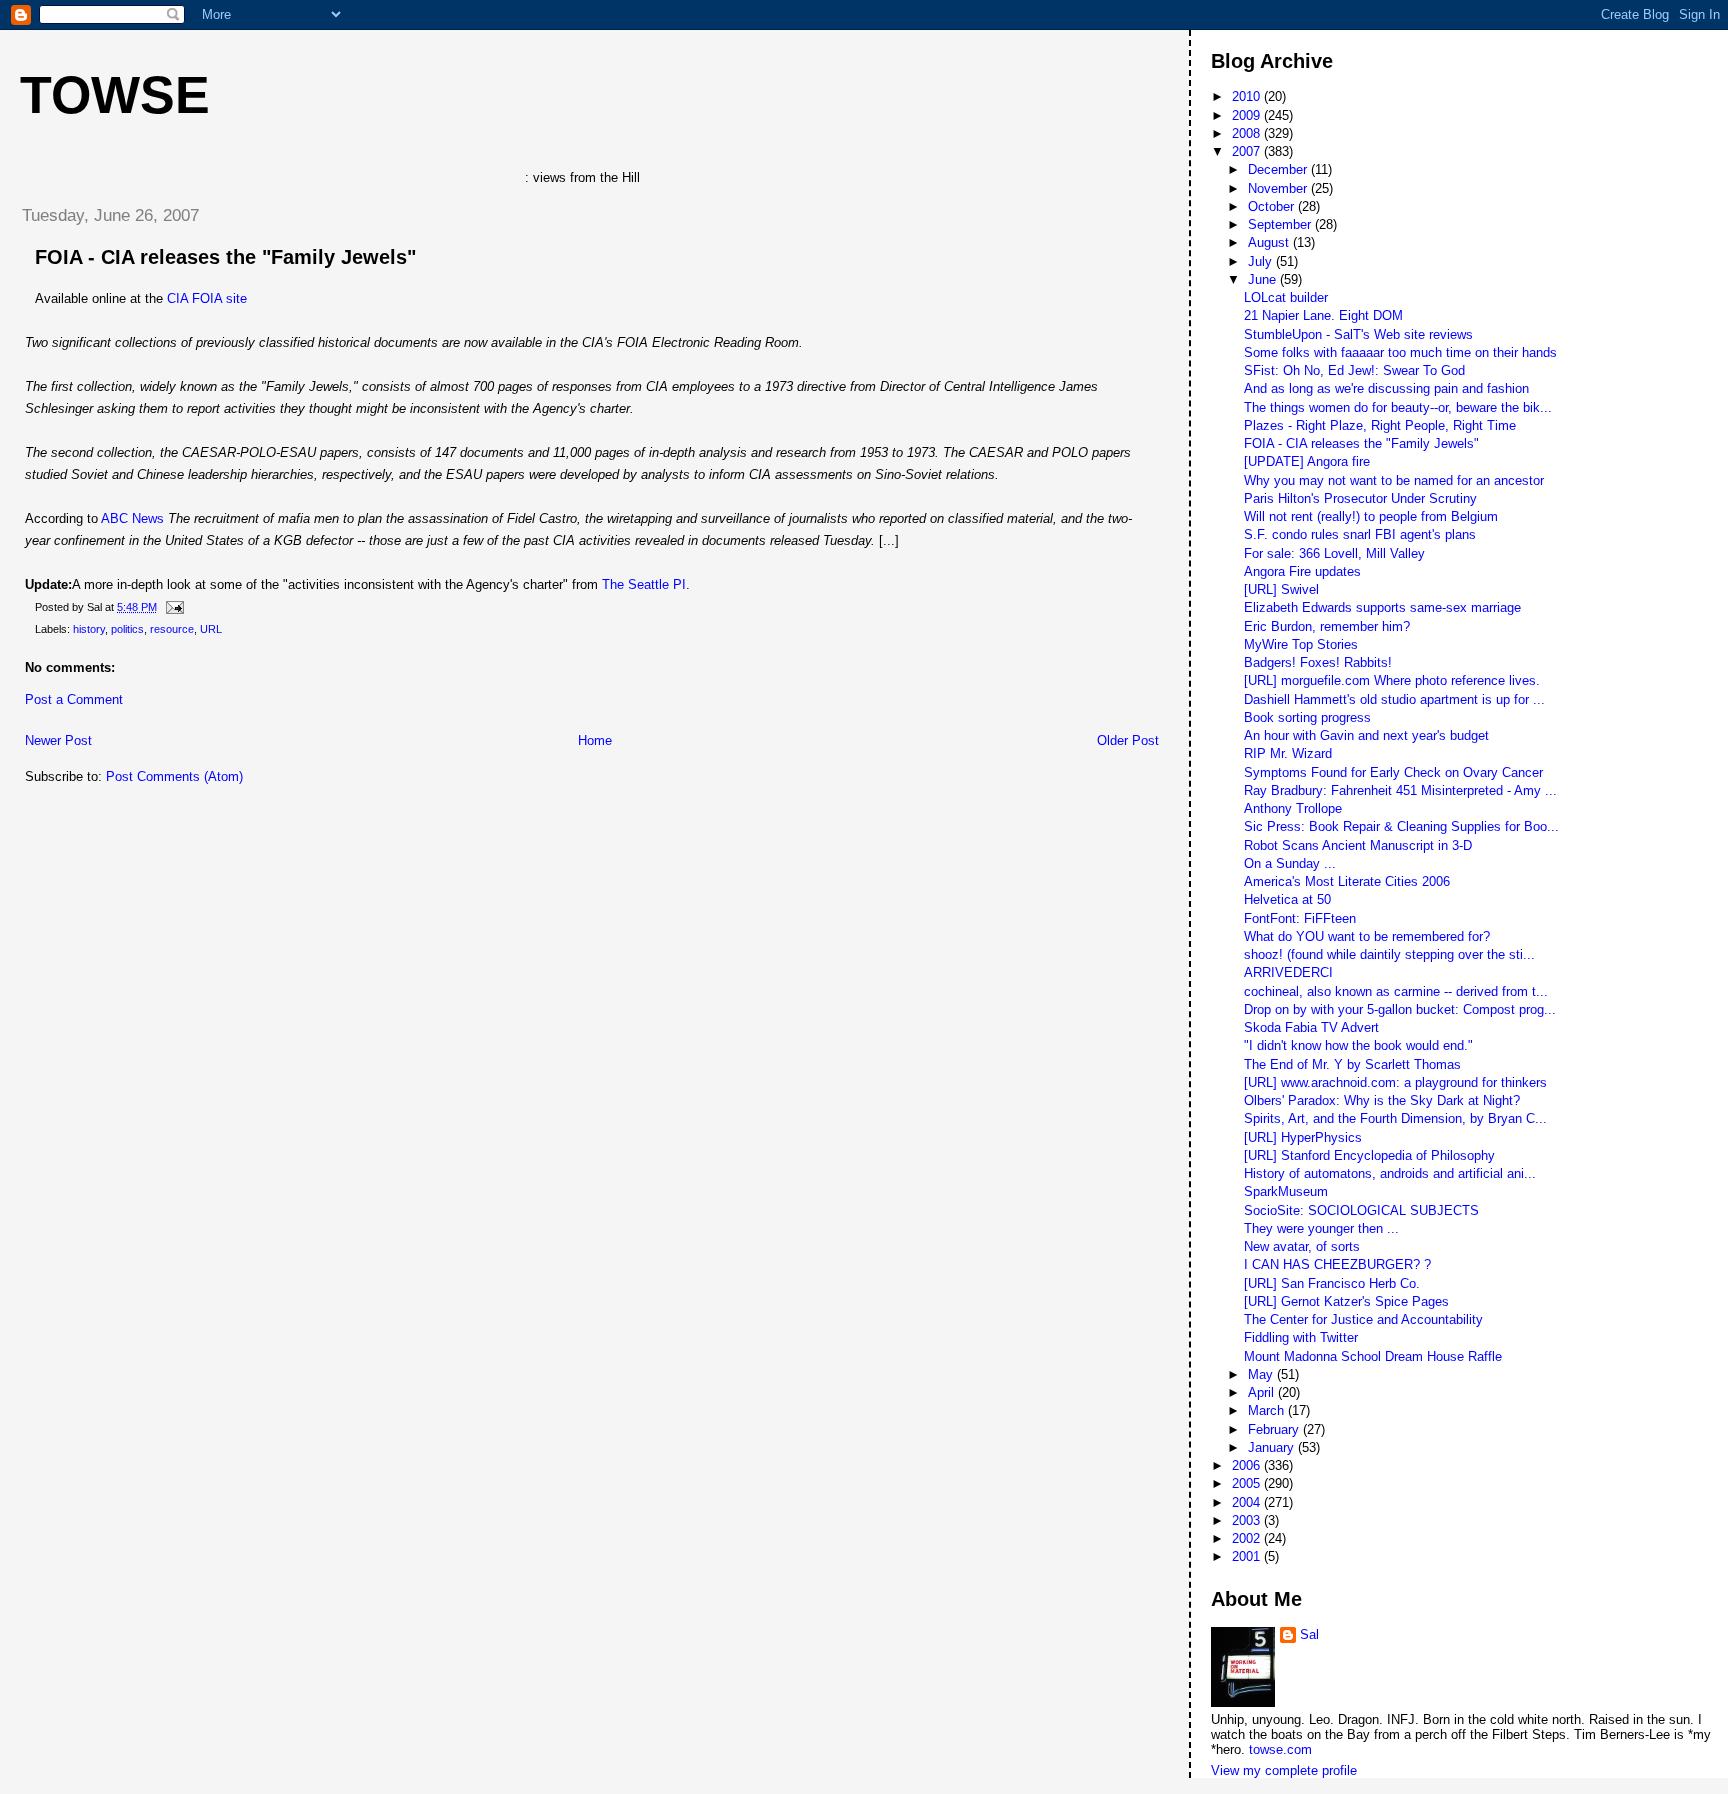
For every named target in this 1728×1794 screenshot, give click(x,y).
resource (172, 629)
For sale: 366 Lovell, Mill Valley (1334, 553)
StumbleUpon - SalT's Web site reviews (1358, 334)
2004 (1248, 1502)
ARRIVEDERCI (1288, 972)
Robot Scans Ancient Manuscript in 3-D (1358, 845)
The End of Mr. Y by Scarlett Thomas (1352, 1064)
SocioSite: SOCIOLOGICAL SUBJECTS (1361, 1210)
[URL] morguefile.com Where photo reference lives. (1392, 680)
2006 (1248, 1465)
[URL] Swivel (1281, 589)
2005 (1248, 1483)
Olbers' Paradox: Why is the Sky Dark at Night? (1382, 1100)
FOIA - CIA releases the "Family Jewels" (225, 257)
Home (595, 740)
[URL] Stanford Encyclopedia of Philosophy (1369, 1155)
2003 (1248, 1520)
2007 (1248, 151)
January (1273, 1447)
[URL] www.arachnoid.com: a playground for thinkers (1395, 1082)
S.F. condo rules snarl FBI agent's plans (1360, 534)
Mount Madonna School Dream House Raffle (1373, 1356)
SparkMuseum (1286, 1191)
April (1263, 1392)
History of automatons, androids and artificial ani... (1390, 1173)
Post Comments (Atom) (174, 776)
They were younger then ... (1321, 1228)
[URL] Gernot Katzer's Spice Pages (1346, 1301)
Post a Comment (74, 699)
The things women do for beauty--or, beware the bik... (1398, 407)
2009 (1248, 115)
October (1273, 206)
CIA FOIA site (207, 298)
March (1268, 1410)
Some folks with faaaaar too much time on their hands (1400, 352)
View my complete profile (1284, 1770)
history (89, 629)
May (1262, 1374)
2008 (1248, 133)
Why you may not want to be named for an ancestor (1394, 480)
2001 (1248, 1556)
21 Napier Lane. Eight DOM (1323, 315)
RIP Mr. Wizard (1288, 753)
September (1281, 224)
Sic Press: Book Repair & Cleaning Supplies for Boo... (1401, 826)
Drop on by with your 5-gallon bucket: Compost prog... (1400, 1009)
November (1279, 188)
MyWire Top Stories (1301, 644)
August (1270, 242)
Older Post (1128, 740)
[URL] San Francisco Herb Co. (1332, 1283)
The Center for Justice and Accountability (1363, 1319)
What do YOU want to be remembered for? (1367, 936)
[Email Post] (172, 607)
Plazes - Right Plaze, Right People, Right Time (1380, 425)
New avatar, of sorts (1302, 1246)
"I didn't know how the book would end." (1358, 1045)
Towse (115, 95)
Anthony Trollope (1293, 808)
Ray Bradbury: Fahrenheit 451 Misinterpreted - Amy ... (1400, 790)
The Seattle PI (644, 584)
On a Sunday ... (1290, 863)
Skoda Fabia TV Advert (1311, 1027)
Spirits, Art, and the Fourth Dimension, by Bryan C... (1395, 1118)
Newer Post (58, 740)
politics (127, 629)
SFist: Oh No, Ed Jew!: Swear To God (1354, 370)
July (1262, 261)
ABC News (132, 518)
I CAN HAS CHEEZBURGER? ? (1337, 1264)
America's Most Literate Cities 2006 (1347, 881)
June (1264, 279)
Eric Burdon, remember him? (1327, 626)
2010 (1248, 96)
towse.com (1280, 1749)
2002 (1248, 1538)
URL (211, 629)
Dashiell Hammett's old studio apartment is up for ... (1394, 699)
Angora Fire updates (1302, 571)
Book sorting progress (1307, 717)
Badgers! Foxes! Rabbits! (1318, 662)
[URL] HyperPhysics (1303, 1137)
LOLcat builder (1286, 297)
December (1279, 169)
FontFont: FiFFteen (1300, 918)
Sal (1309, 1634)
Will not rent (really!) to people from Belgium (1371, 516)
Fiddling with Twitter (1301, 1337)
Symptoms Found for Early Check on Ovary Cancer (1393, 772)
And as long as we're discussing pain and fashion (1386, 388)
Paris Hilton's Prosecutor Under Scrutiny (1360, 498)
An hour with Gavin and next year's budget (1366, 735)
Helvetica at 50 (1287, 899)
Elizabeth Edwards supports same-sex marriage (1382, 607)
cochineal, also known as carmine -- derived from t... (1396, 991)
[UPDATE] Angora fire (1307, 461)
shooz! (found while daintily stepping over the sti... (1389, 954)
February (1275, 1429)
